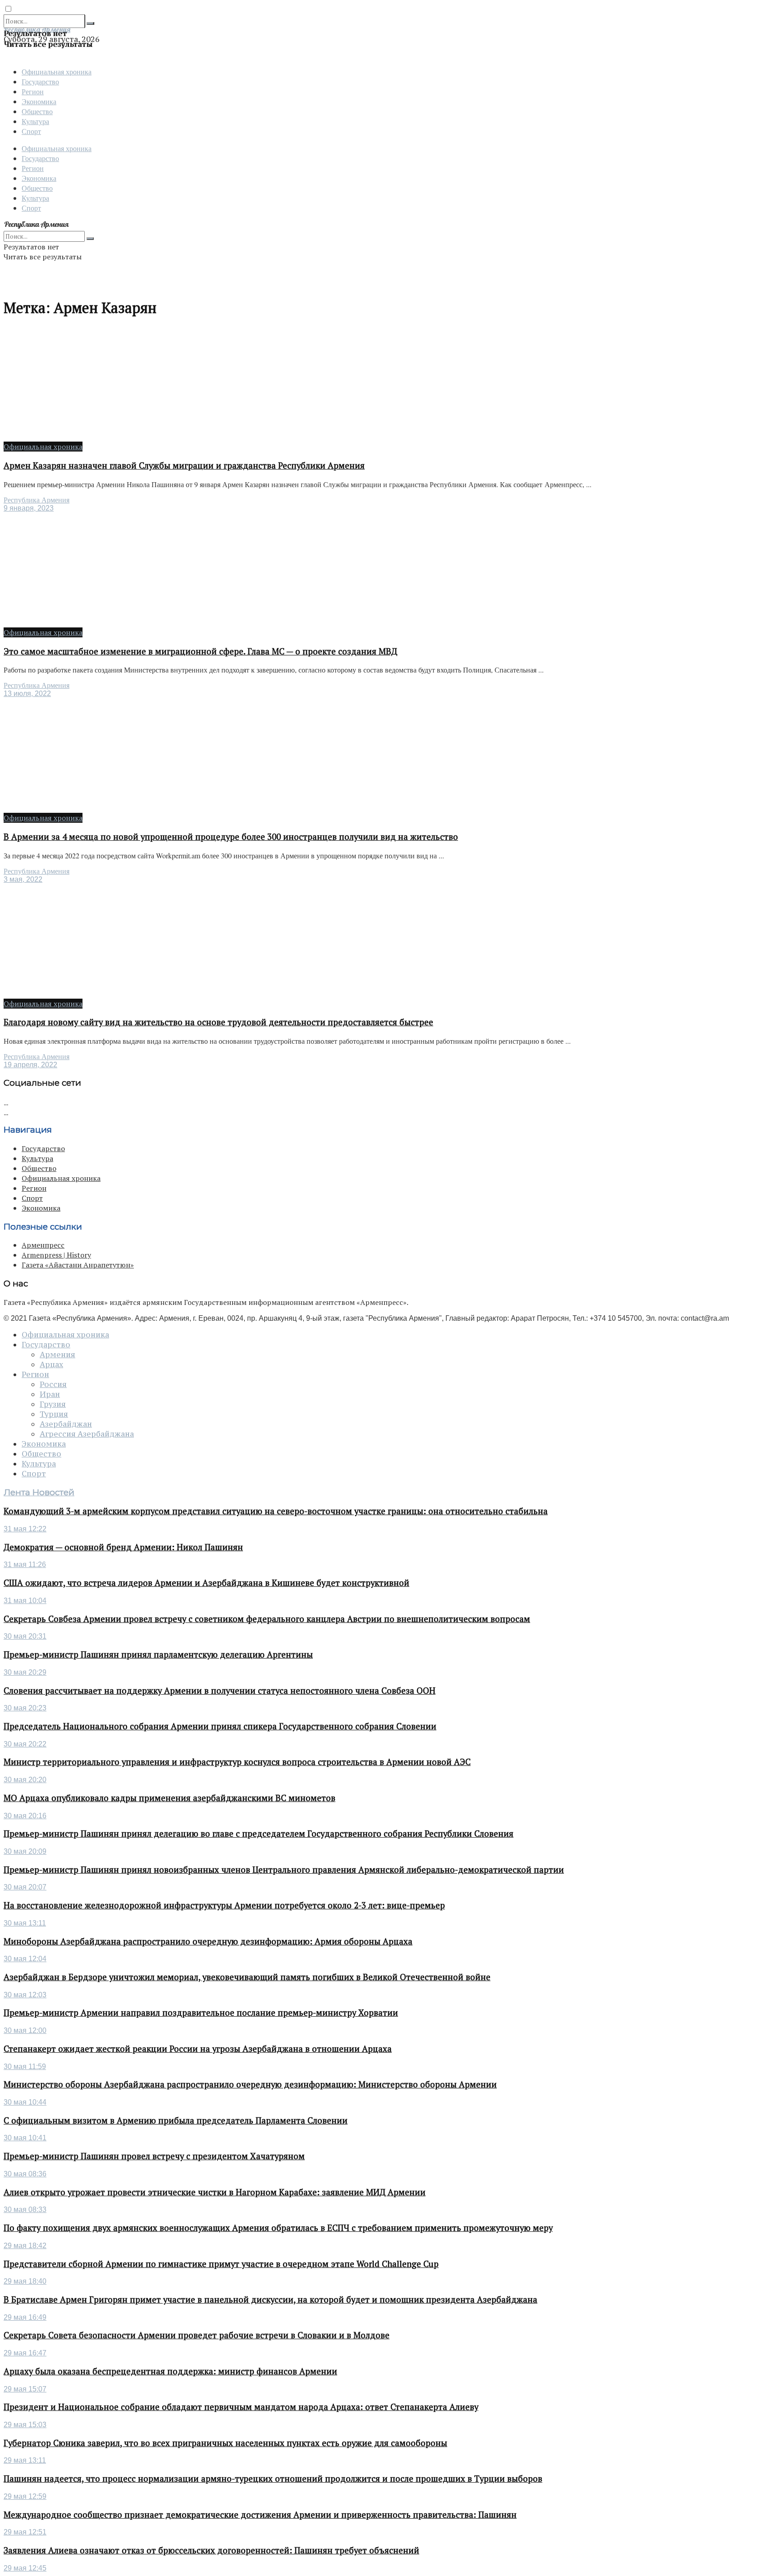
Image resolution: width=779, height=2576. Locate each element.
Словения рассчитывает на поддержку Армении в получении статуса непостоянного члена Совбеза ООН (220, 1691)
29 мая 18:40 (25, 2281)
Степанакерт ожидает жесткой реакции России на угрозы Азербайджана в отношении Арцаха (198, 2049)
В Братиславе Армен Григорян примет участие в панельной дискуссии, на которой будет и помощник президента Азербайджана (270, 2300)
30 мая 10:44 (25, 2102)
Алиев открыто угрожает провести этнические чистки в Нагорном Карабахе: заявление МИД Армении (215, 2192)
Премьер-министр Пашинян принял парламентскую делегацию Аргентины (158, 1654)
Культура (35, 121)
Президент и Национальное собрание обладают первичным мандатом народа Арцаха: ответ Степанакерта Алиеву (241, 2407)
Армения (57, 1355)
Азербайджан (66, 1424)
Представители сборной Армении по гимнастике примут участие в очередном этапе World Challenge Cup (221, 2264)
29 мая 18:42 (25, 2246)
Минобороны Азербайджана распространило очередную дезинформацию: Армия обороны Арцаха (208, 1941)
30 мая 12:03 (25, 1995)
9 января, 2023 (29, 508)
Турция (54, 1414)
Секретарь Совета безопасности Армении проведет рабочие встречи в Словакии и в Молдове (197, 2335)
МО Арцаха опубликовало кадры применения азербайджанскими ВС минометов (170, 1798)
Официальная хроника (57, 71)
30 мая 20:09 (25, 1851)
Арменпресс (43, 1245)
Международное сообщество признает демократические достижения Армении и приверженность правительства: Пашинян (260, 2515)
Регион (33, 91)
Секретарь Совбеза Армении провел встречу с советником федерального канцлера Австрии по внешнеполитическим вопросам (267, 1619)
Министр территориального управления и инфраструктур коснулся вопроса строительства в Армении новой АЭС (237, 1762)
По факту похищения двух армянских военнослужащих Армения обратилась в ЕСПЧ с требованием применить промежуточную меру (278, 2228)
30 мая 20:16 (25, 1816)
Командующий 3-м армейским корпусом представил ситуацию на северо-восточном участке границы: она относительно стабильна (276, 1511)
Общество (37, 111)
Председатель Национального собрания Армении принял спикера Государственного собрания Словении (220, 1726)
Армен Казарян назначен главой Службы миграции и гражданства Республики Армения (184, 465)
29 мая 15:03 (25, 2425)
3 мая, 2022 (23, 879)
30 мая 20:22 (25, 1744)
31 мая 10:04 (25, 1601)
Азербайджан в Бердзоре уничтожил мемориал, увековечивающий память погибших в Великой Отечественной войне (247, 1977)
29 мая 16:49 (25, 2317)
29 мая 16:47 (25, 2353)
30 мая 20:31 (25, 1636)
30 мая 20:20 (25, 1780)
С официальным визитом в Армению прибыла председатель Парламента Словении (176, 2120)
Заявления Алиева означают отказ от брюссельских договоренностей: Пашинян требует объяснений (211, 2550)
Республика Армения (37, 500)
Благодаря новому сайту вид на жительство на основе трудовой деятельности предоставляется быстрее (218, 1022)
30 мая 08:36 (25, 2174)
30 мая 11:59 (25, 2067)
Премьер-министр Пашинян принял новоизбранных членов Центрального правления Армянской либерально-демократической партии (284, 1870)
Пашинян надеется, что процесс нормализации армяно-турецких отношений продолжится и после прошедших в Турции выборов (273, 2479)
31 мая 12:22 (25, 1529)
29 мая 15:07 (25, 2389)
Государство (40, 81)
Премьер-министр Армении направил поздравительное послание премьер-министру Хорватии (201, 2013)
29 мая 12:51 (25, 2532)
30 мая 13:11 (25, 1923)
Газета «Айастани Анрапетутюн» (78, 1265)
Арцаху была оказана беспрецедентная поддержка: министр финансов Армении (170, 2371)
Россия (53, 1384)
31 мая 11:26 (25, 1564)
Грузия (53, 1404)
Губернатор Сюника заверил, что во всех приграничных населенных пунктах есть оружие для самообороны (225, 2443)
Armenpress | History (56, 1255)
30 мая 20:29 (25, 1672)
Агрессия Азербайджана (87, 1434)
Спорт (31, 131)
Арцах (51, 1364)
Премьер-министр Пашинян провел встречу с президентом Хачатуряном (154, 2156)
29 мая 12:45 (25, 2568)
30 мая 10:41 (25, 2138)
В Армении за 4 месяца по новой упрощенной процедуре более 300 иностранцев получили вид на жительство (231, 837)
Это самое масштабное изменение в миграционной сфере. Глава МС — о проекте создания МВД (200, 651)
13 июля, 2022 (27, 694)
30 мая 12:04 (25, 1959)
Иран (50, 1394)
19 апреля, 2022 (30, 1065)
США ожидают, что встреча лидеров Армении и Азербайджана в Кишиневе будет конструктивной (206, 1583)
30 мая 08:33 (25, 2210)
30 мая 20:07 (25, 1887)
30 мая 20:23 (25, 1708)
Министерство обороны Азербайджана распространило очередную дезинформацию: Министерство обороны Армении (250, 2084)
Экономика (39, 101)
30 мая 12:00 (25, 2030)
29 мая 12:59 (25, 2496)
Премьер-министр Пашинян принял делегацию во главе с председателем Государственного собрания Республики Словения (259, 1834)
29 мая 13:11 (25, 2460)
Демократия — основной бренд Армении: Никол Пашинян (123, 1547)
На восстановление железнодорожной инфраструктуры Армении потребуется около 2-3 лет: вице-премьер (224, 1905)
